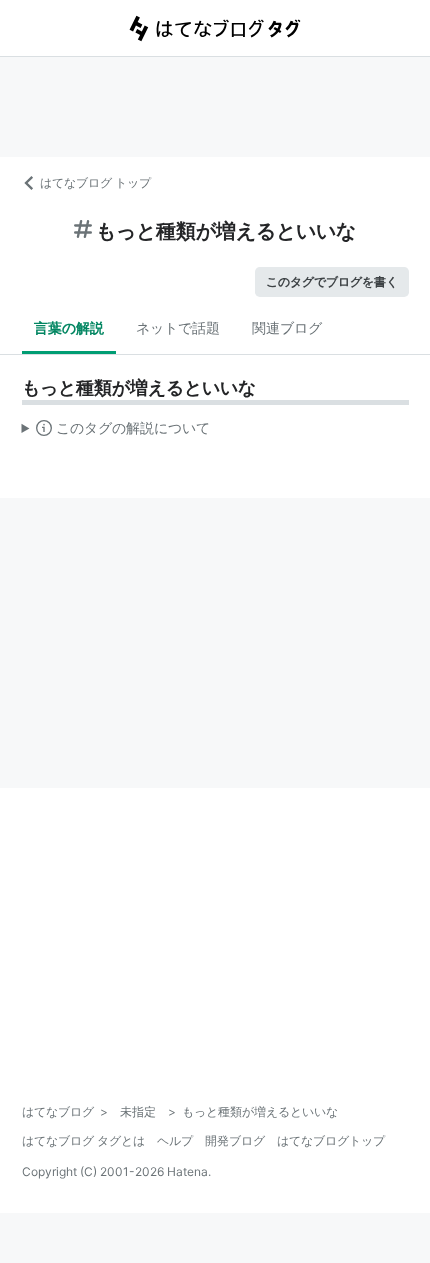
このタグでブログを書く (332, 281)
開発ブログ (235, 1140)
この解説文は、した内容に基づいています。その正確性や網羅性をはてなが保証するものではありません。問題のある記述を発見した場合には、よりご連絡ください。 (116, 432)
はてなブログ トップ (95, 182)
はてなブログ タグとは (83, 1140)
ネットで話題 (178, 327)
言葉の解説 (69, 327)
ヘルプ (175, 1140)
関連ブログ (287, 327)
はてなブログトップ (331, 1140)
